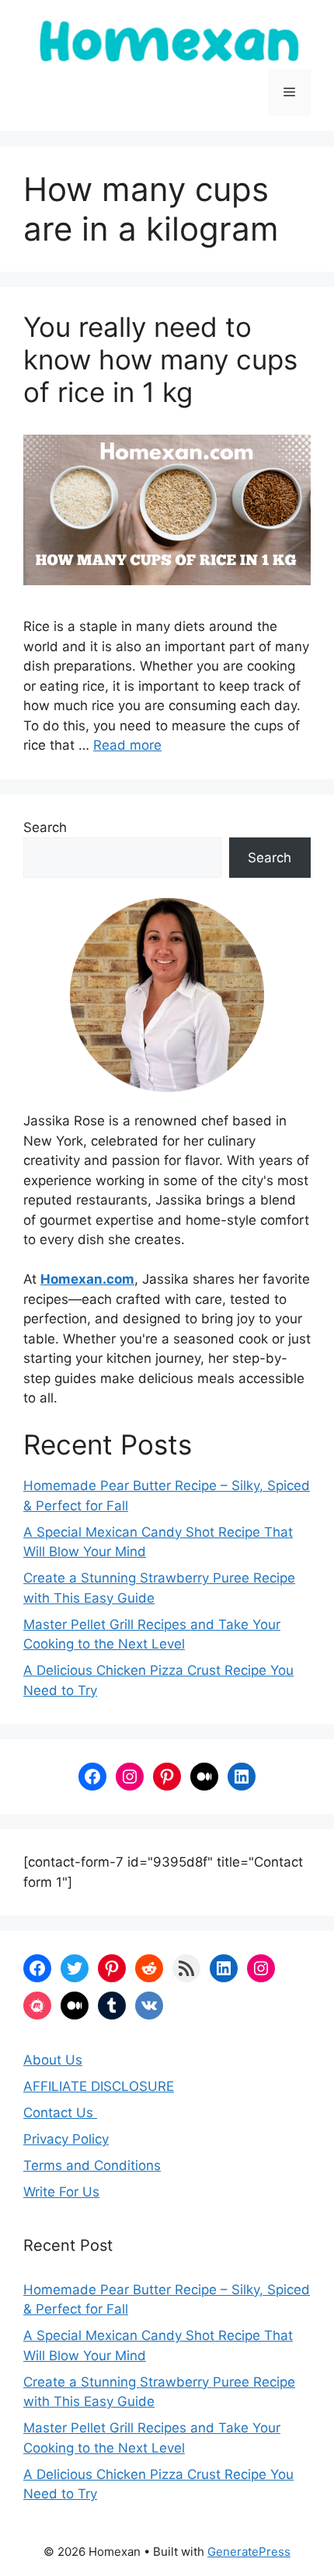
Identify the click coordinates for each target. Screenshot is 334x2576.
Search (45, 827)
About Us (53, 2060)
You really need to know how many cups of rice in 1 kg (160, 359)
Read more (127, 745)
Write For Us (61, 2192)
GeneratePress (249, 2552)
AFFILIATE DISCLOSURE (99, 2086)
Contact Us (60, 2113)
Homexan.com (87, 1279)
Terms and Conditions (92, 2165)
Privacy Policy (66, 2139)
